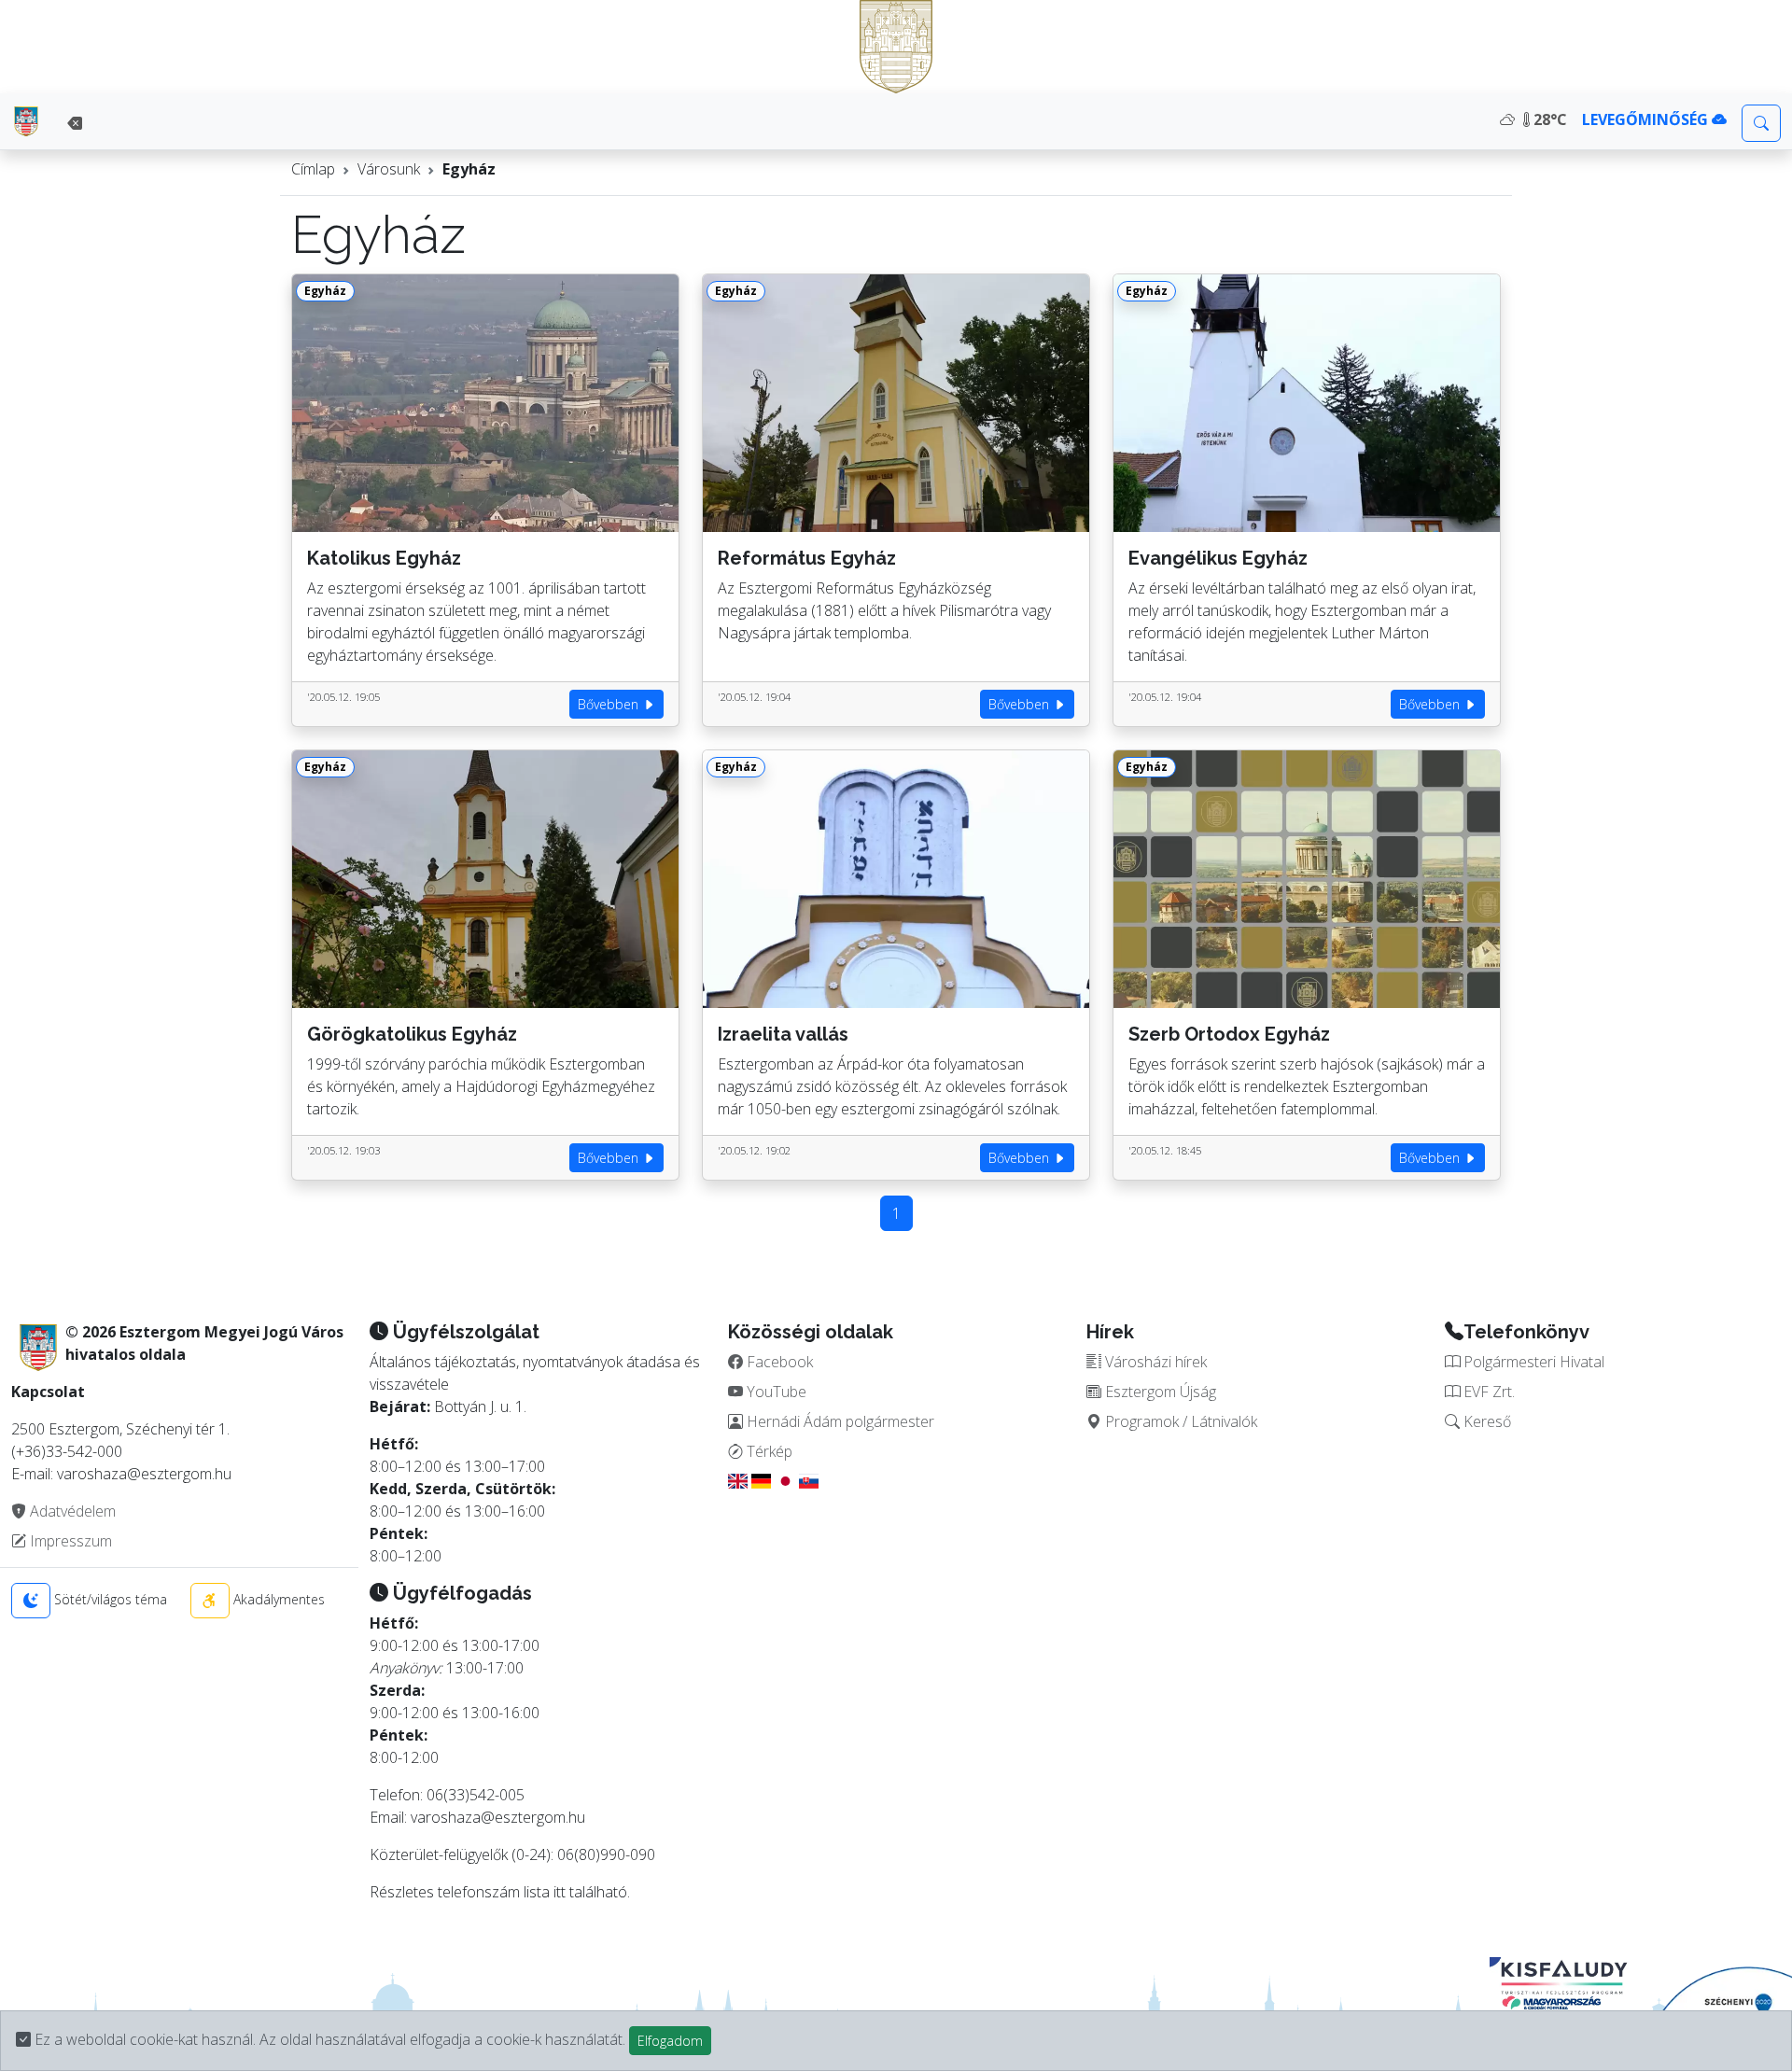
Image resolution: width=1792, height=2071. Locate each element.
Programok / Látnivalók (1179, 1421)
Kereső (1485, 1421)
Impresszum (69, 1541)
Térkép (768, 1451)
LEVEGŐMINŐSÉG (1647, 119)
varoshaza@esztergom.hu (498, 1817)
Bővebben (610, 704)
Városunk (389, 169)
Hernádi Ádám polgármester (839, 1421)
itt (560, 1892)
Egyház (469, 169)
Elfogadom (670, 2041)
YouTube (775, 1392)
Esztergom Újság (1159, 1392)
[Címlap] (26, 121)
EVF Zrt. (1487, 1392)
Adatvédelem (71, 1511)
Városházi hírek (1154, 1362)
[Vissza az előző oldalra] (75, 123)
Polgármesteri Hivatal (1532, 1362)
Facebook (778, 1362)
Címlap (313, 169)
